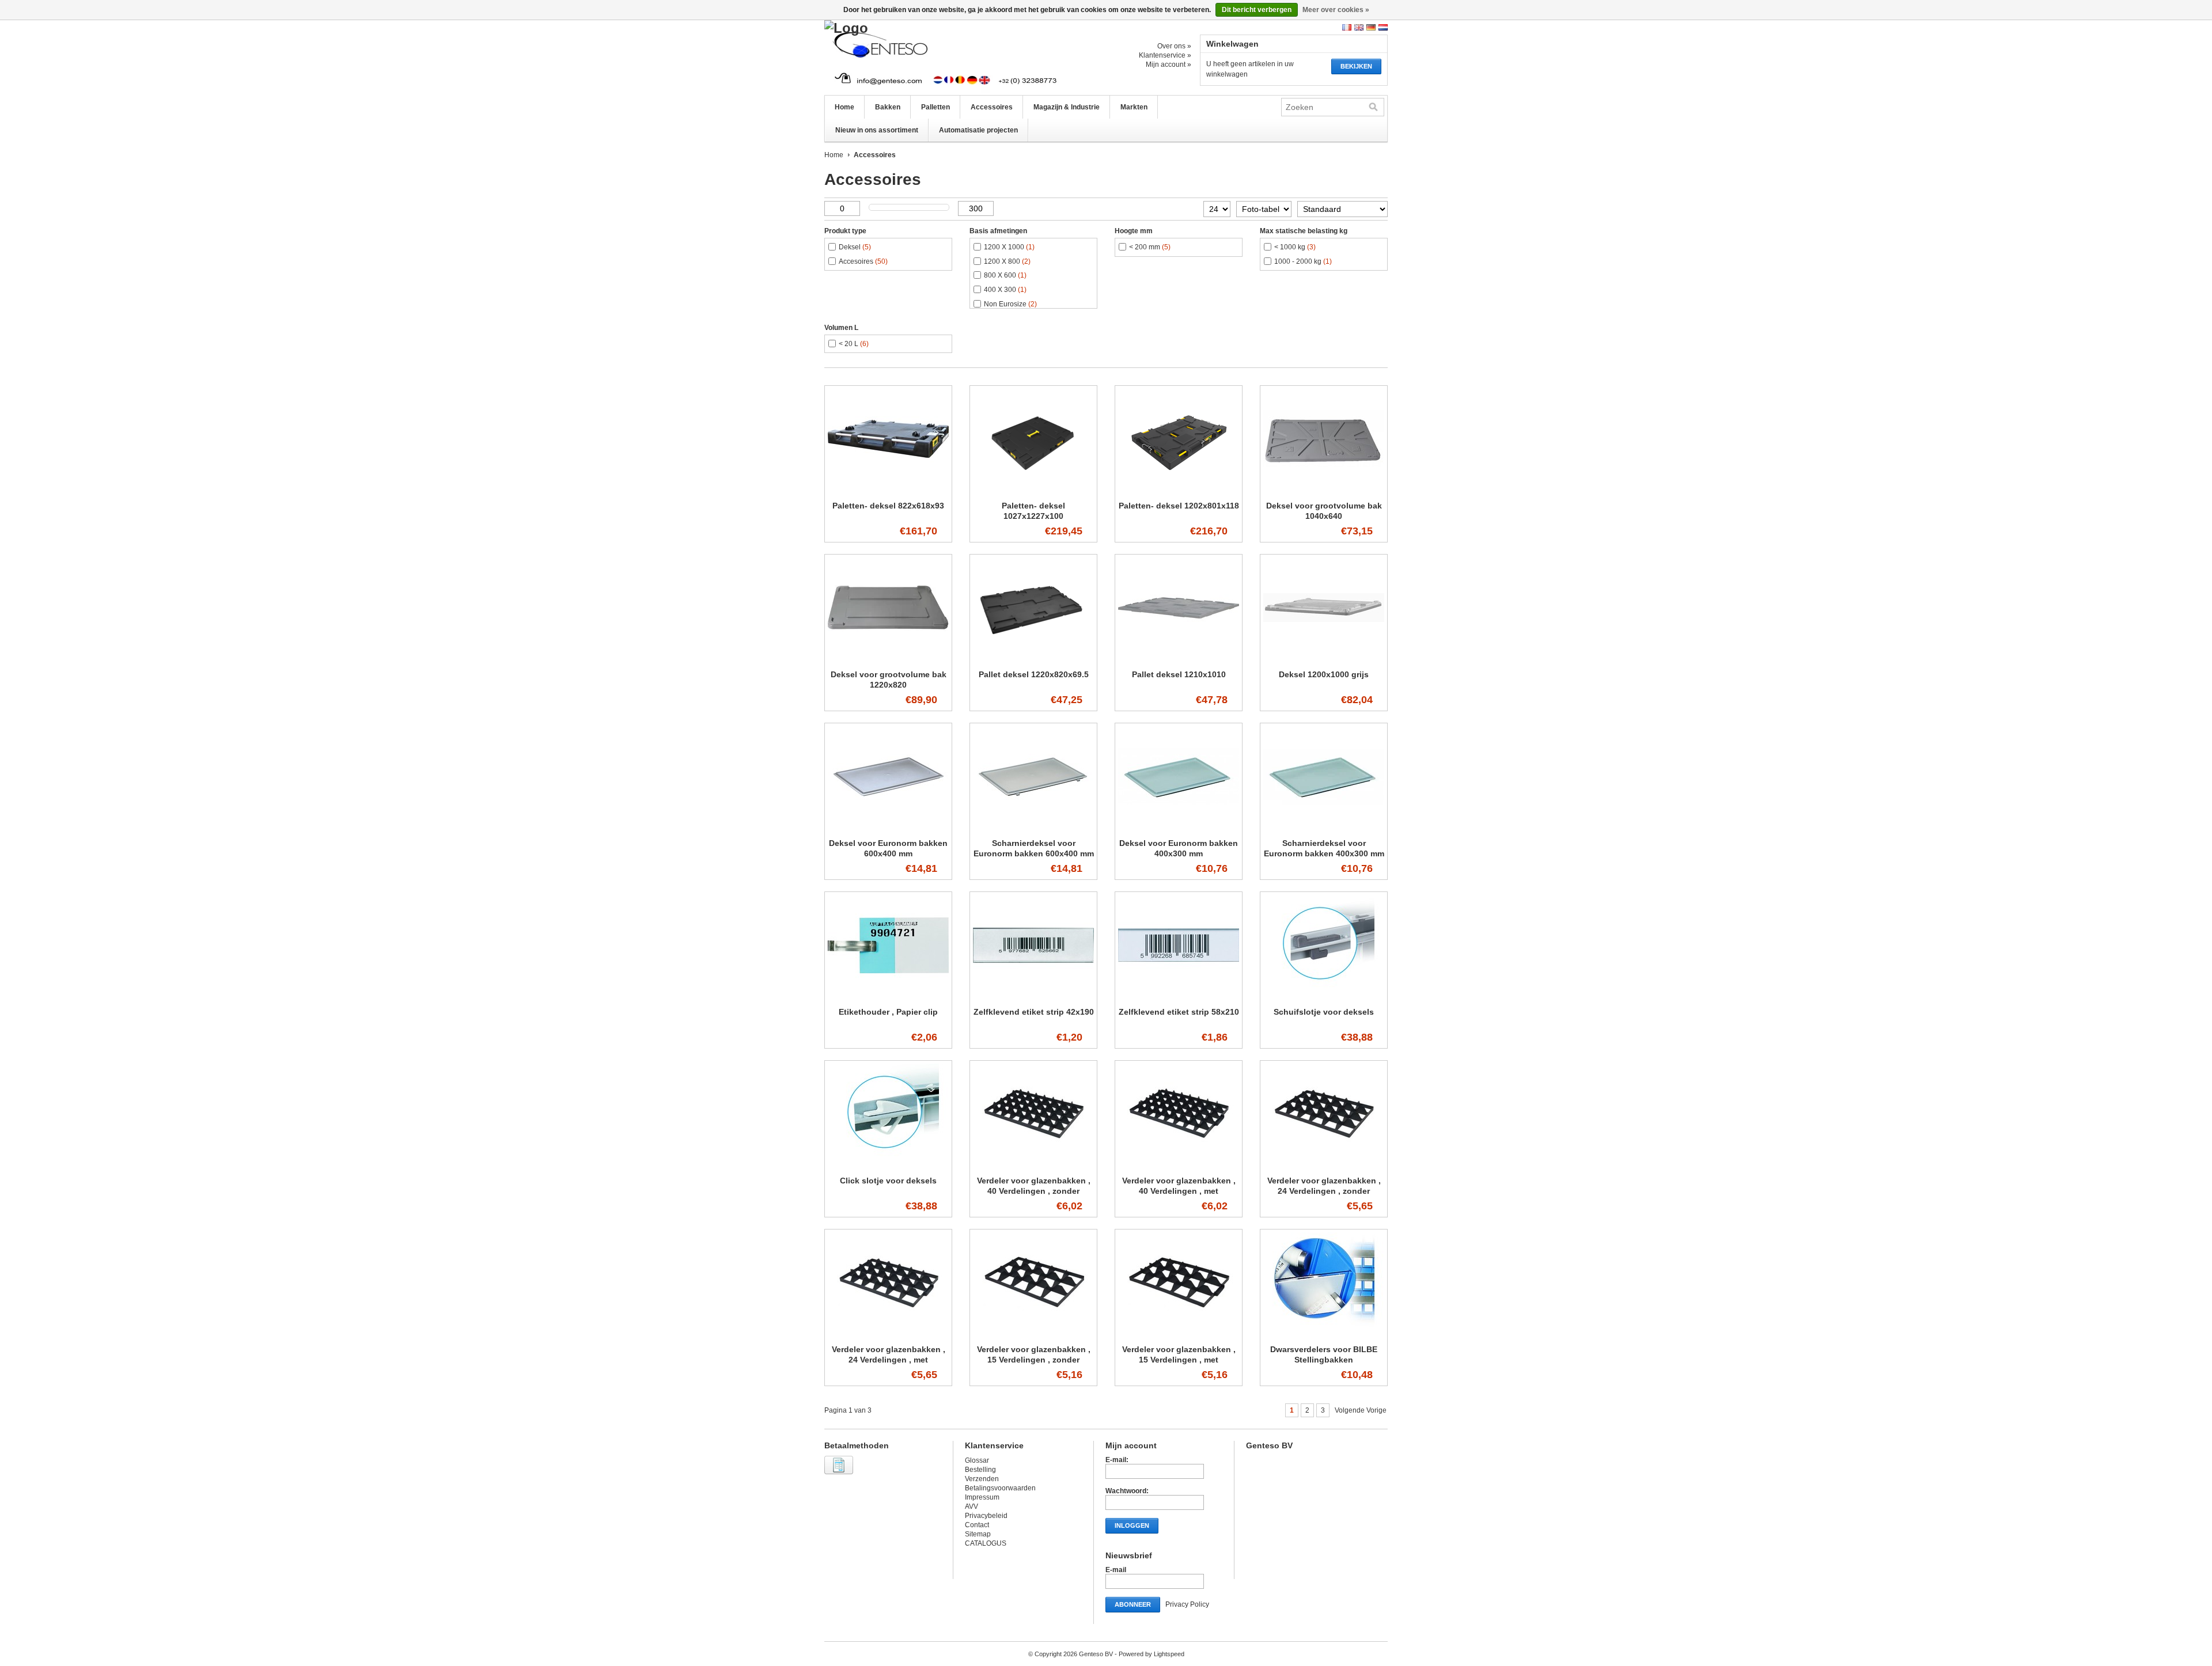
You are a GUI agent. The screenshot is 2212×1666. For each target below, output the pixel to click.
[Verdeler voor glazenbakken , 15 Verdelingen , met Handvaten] (1179, 1334)
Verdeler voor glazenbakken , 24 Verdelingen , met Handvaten (889, 1360)
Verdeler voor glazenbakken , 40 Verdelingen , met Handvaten (1179, 1191)
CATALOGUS (986, 1543)
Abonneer (1133, 1604)
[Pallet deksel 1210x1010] (1179, 659)
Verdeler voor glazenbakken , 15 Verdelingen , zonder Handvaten (1034, 1360)
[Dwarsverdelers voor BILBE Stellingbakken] (1324, 1334)
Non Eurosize (1010, 304)
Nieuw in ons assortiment (877, 130)
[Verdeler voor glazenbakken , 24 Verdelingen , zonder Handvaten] (1324, 1165)
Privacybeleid (986, 1516)
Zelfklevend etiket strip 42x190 (1034, 1012)
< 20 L (854, 344)
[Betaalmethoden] (840, 1475)
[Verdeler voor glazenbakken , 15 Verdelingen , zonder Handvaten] (1033, 1334)
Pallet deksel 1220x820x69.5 (1034, 674)
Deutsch (1371, 27)
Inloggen (1132, 1525)
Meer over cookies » (1336, 10)
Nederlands (1383, 27)
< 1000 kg (1295, 247)
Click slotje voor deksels (888, 1181)
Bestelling (980, 1470)
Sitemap (978, 1534)
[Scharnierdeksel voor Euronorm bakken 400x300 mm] (1324, 828)
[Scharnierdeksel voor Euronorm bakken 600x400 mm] (1033, 828)
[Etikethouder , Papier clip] (888, 996)
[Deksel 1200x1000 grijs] (1324, 659)
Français (1347, 27)
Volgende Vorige (1361, 1410)
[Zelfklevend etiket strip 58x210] (1179, 996)
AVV (971, 1506)
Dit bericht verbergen (1257, 10)
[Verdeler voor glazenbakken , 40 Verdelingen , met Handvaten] (1179, 1165)
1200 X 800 (1007, 261)
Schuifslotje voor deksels (1324, 1012)
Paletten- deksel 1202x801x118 (1179, 506)
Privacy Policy (1187, 1604)
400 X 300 (1005, 290)
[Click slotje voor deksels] (888, 1165)
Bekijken (1356, 66)
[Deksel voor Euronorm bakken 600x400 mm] (888, 828)
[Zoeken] (1373, 107)
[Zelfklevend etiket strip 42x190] (1033, 996)
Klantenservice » (1165, 55)
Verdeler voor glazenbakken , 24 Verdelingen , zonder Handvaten (1324, 1191)
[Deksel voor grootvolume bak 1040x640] (1324, 490)
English (1359, 27)
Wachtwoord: (1127, 1491)
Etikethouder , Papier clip (888, 1012)
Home (844, 107)
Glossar (977, 1460)
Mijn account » (1169, 64)
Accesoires (863, 261)
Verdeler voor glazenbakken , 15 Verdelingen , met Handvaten (1179, 1360)
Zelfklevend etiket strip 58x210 (1179, 1012)
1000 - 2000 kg (1303, 261)
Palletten (935, 107)
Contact (977, 1525)
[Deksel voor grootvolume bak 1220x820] (888, 659)
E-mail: (1117, 1460)
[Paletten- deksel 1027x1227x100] (1033, 490)
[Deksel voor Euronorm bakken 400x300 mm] (1179, 828)
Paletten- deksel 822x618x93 (888, 506)
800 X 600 (1005, 275)
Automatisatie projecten (978, 130)
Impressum (982, 1497)
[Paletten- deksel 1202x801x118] (1179, 490)
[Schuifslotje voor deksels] (1324, 996)
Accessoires (992, 107)
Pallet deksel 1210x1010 (1179, 674)
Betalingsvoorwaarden (1000, 1488)
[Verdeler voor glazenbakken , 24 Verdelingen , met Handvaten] (888, 1334)
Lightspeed (1169, 1654)
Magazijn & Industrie (1067, 107)
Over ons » (1174, 46)
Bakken (888, 107)
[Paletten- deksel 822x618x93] (888, 490)
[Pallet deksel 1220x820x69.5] (1033, 659)
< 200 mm (1150, 247)
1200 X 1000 (1009, 247)
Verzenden (982, 1479)
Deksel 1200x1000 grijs (1324, 674)
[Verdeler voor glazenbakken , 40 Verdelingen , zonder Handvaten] (1033, 1165)
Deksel (855, 247)
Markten (1134, 107)
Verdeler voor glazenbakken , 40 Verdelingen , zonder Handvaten (1034, 1191)
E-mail (1116, 1570)
